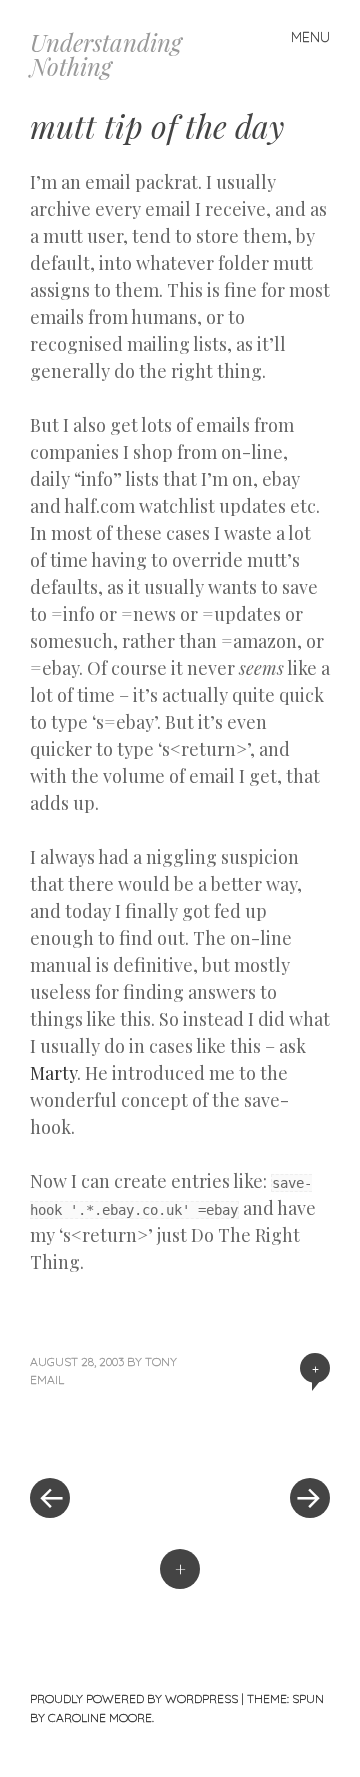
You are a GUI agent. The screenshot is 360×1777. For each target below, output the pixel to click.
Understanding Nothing (106, 54)
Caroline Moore (100, 1717)
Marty (53, 1073)
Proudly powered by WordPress (134, 1698)
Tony (161, 1361)
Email (47, 1379)
